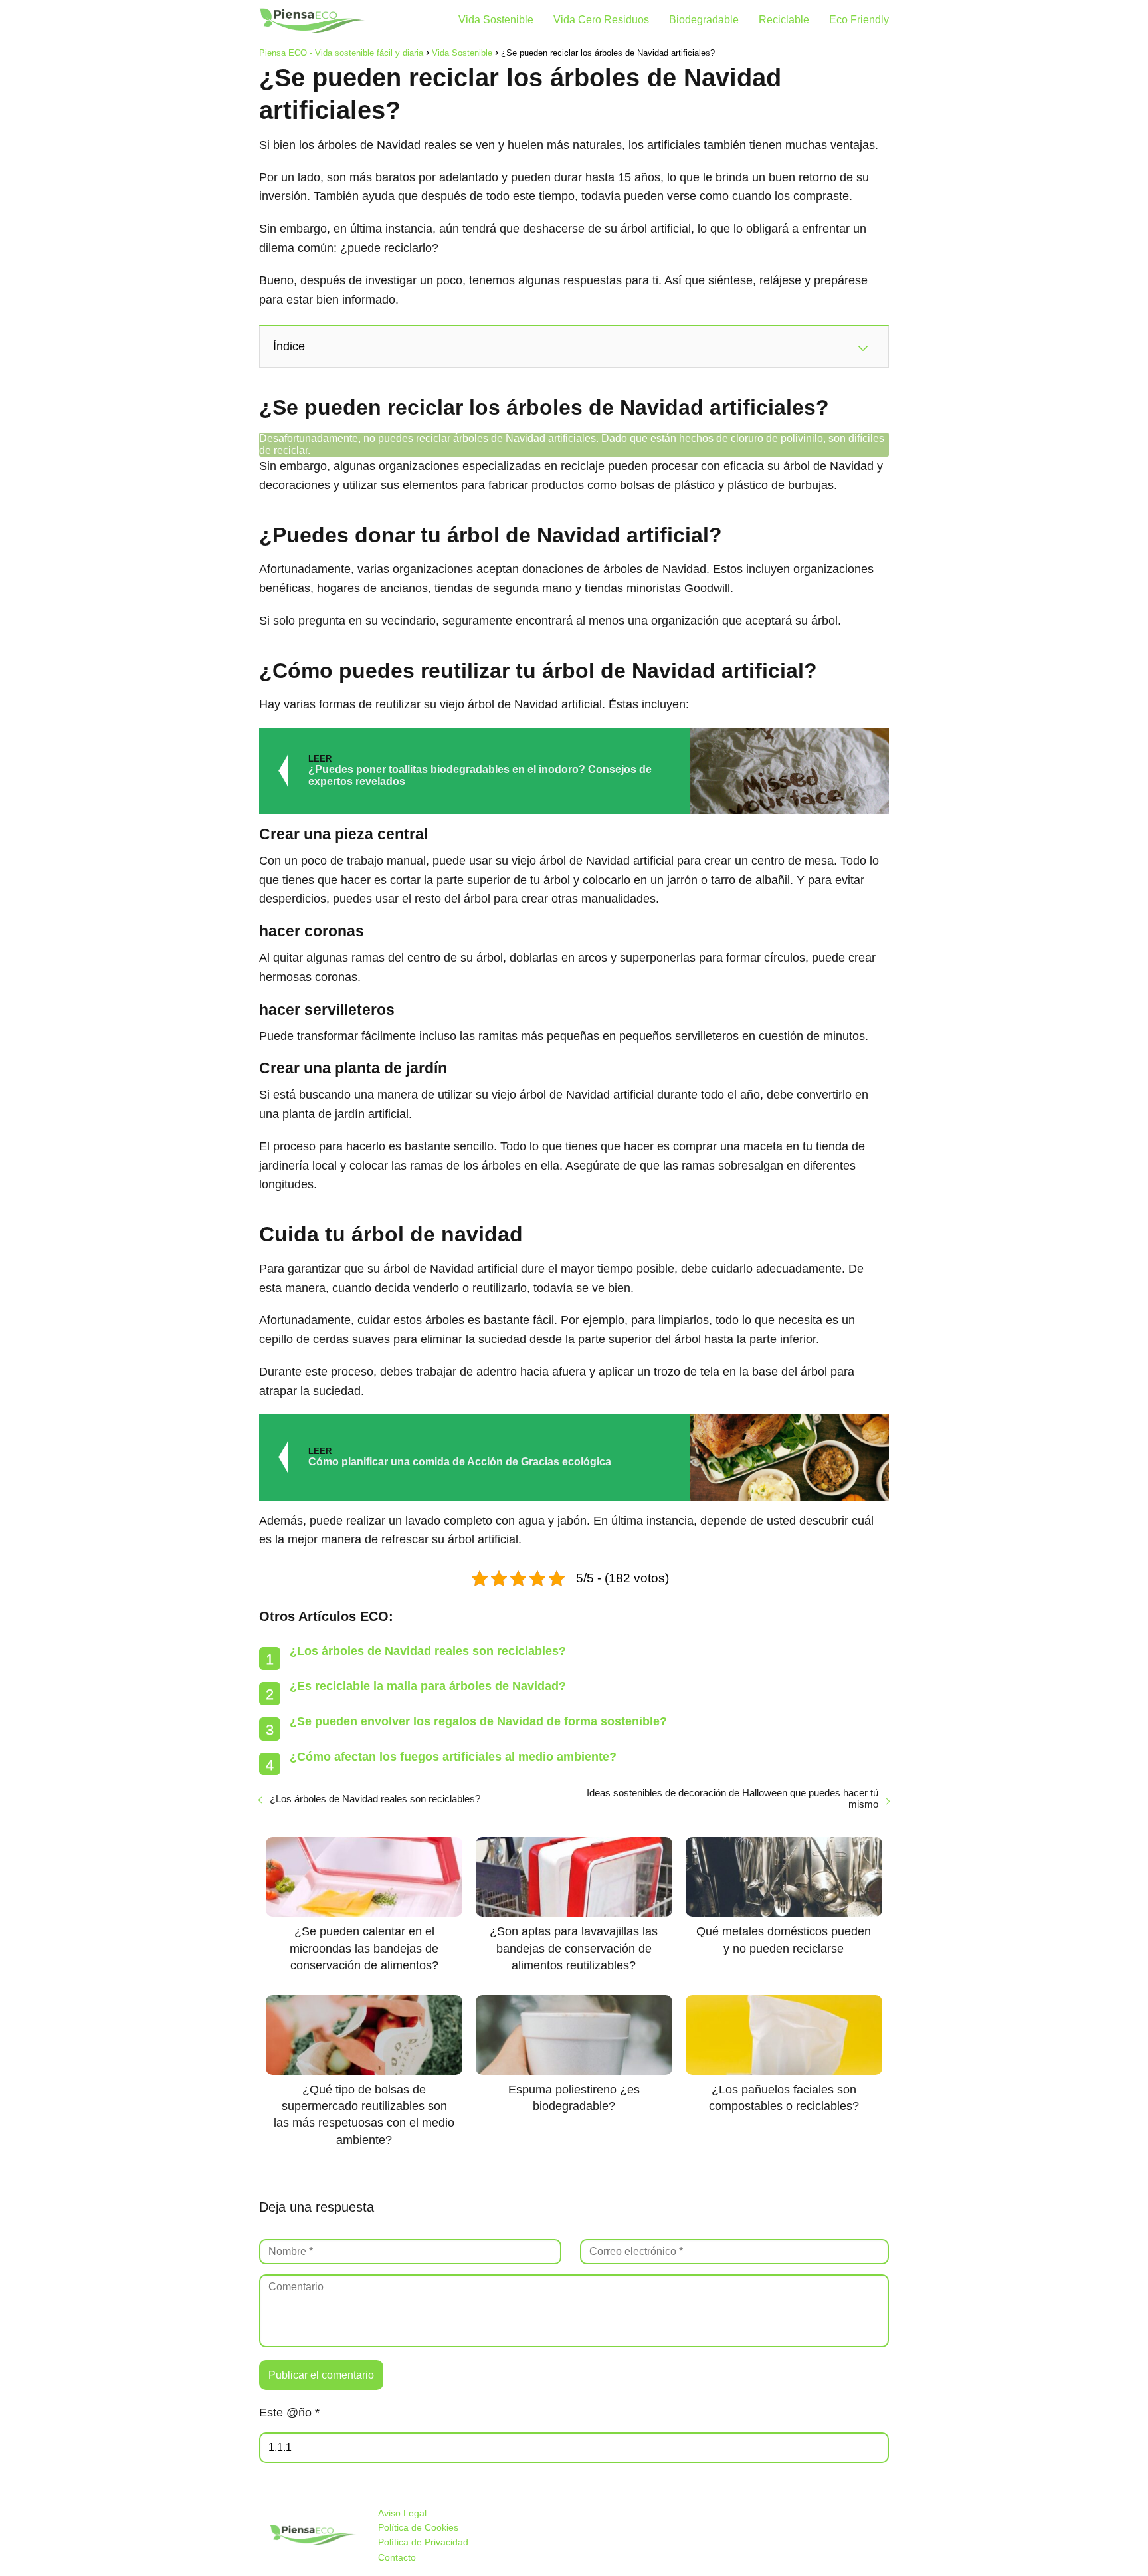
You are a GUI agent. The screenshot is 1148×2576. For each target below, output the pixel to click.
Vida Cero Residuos (601, 20)
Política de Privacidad (423, 2542)
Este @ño (289, 2413)
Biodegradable (704, 20)
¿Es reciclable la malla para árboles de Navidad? (428, 1686)
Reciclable (784, 20)
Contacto (397, 2557)
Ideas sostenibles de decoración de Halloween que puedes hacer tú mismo (732, 1798)
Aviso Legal (402, 2513)
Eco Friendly (859, 20)
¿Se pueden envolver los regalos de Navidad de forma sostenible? (478, 1721)
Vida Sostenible (496, 20)
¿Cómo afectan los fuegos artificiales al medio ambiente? (453, 1757)
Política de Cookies (418, 2527)
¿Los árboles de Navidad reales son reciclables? (428, 1651)
